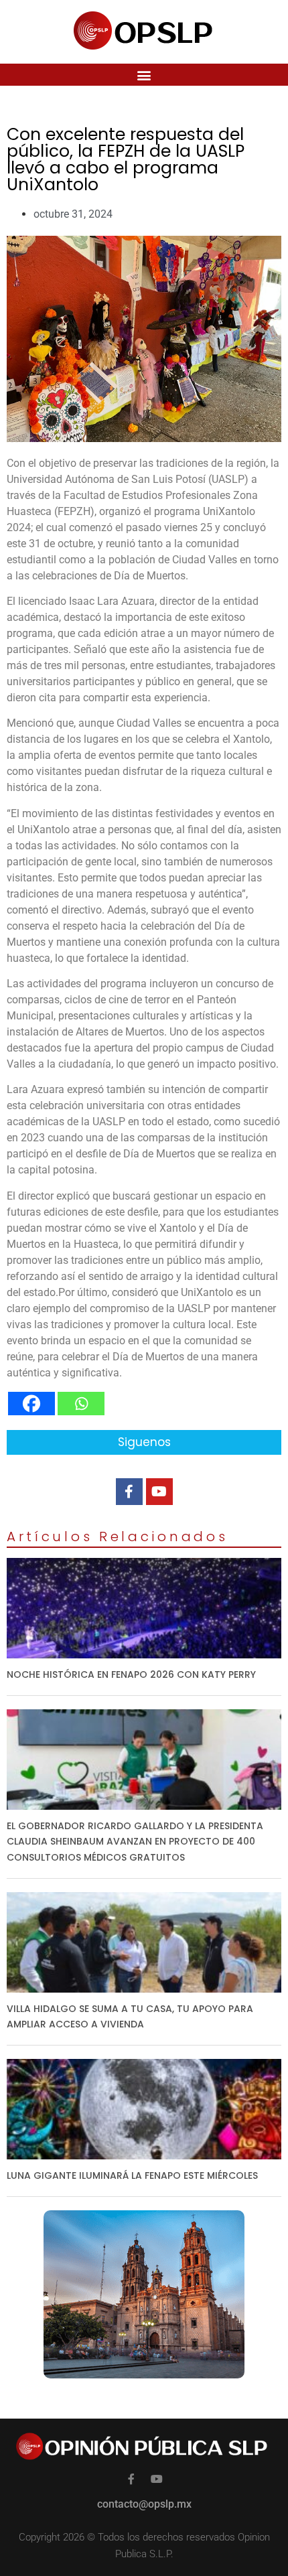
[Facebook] (31, 1404)
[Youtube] (159, 1492)
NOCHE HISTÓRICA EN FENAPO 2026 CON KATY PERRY (131, 1674)
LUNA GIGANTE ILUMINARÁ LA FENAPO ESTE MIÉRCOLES (132, 2175)
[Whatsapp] (81, 1404)
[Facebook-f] (129, 1492)
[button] (144, 75)
